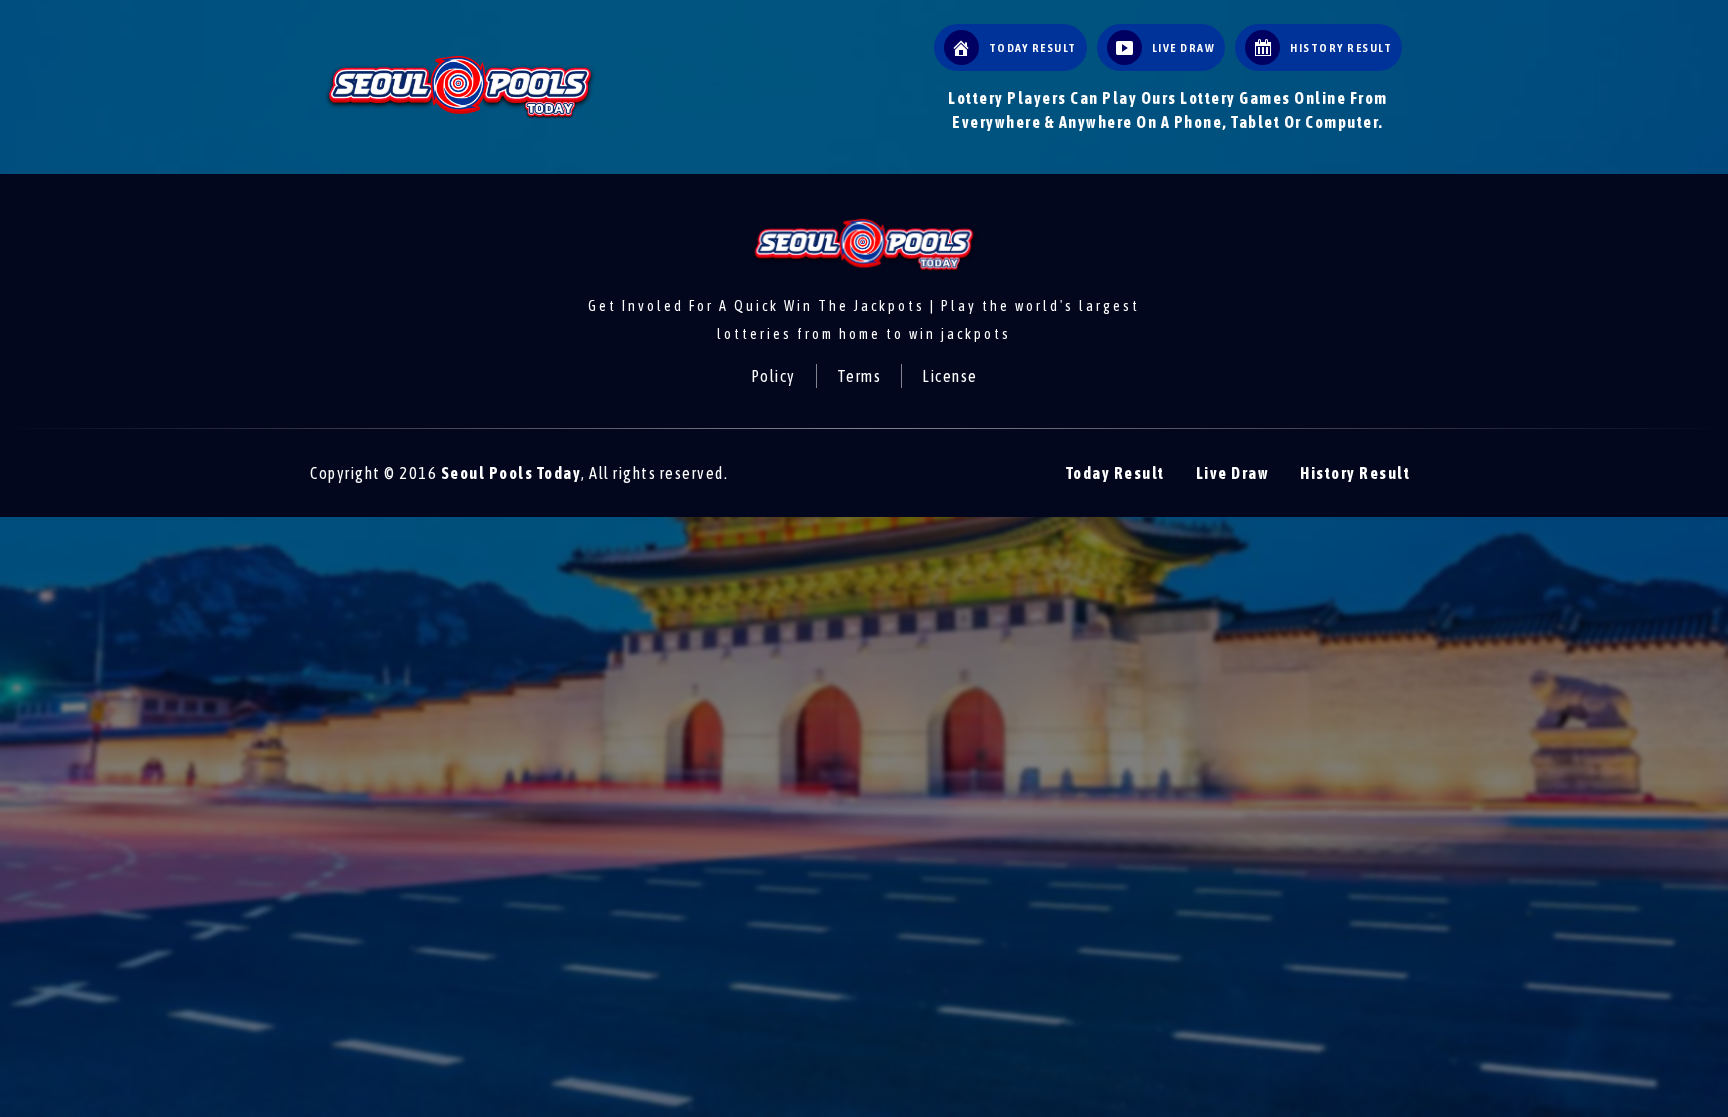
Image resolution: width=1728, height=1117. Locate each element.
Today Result (1115, 473)
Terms (859, 376)
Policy (773, 376)
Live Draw (1233, 473)
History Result (1355, 473)
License (950, 376)
